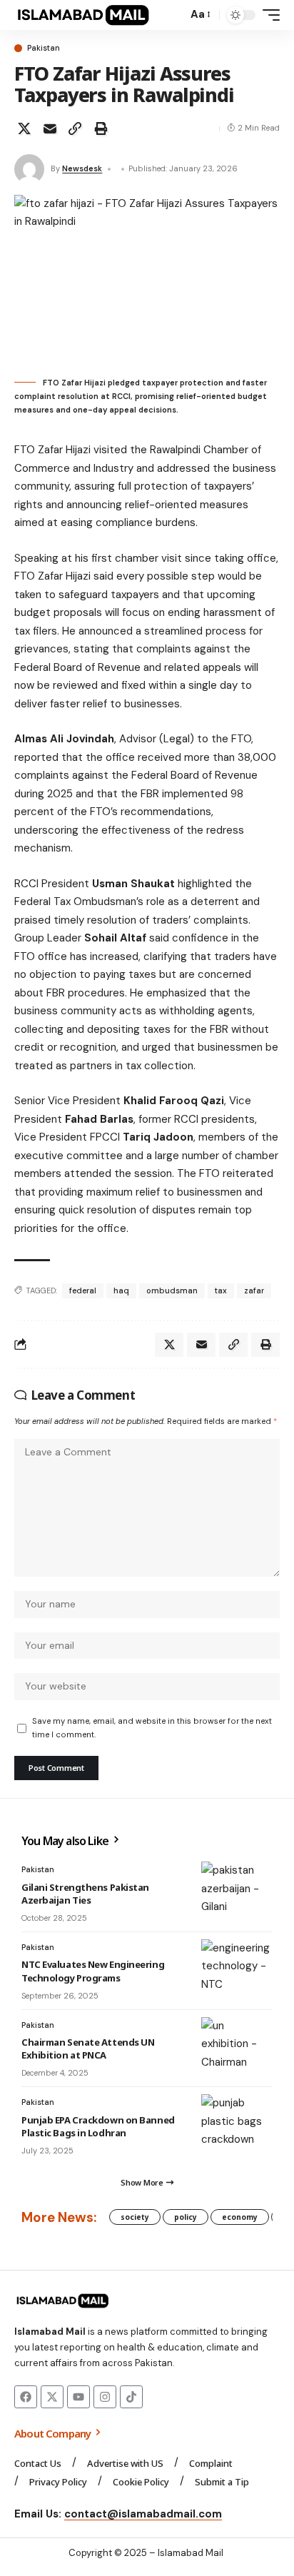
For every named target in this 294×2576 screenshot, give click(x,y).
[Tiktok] (131, 2397)
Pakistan (44, 48)
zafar (254, 1290)
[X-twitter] (52, 2397)
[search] (173, 15)
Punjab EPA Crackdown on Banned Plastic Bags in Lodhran (98, 2126)
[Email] (50, 128)
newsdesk (82, 168)
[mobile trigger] (268, 15)
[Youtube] (78, 2397)
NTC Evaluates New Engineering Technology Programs (93, 1971)
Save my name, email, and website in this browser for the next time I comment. (152, 1728)
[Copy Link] (75, 128)
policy (186, 2217)
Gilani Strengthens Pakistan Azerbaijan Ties (85, 1894)
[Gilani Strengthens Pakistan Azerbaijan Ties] (237, 1890)
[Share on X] (24, 128)
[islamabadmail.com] (83, 15)
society (135, 2217)
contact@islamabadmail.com (143, 2514)
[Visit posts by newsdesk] (29, 169)
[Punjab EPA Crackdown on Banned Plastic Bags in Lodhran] (237, 2123)
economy (240, 2217)
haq (121, 1290)
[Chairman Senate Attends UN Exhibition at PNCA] (237, 2046)
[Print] (101, 128)
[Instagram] (105, 2397)
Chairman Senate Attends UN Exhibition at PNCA (88, 2049)
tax (221, 1290)
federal (83, 1290)
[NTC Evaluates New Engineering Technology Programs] (237, 1968)
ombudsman (172, 1290)
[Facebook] (26, 2397)
